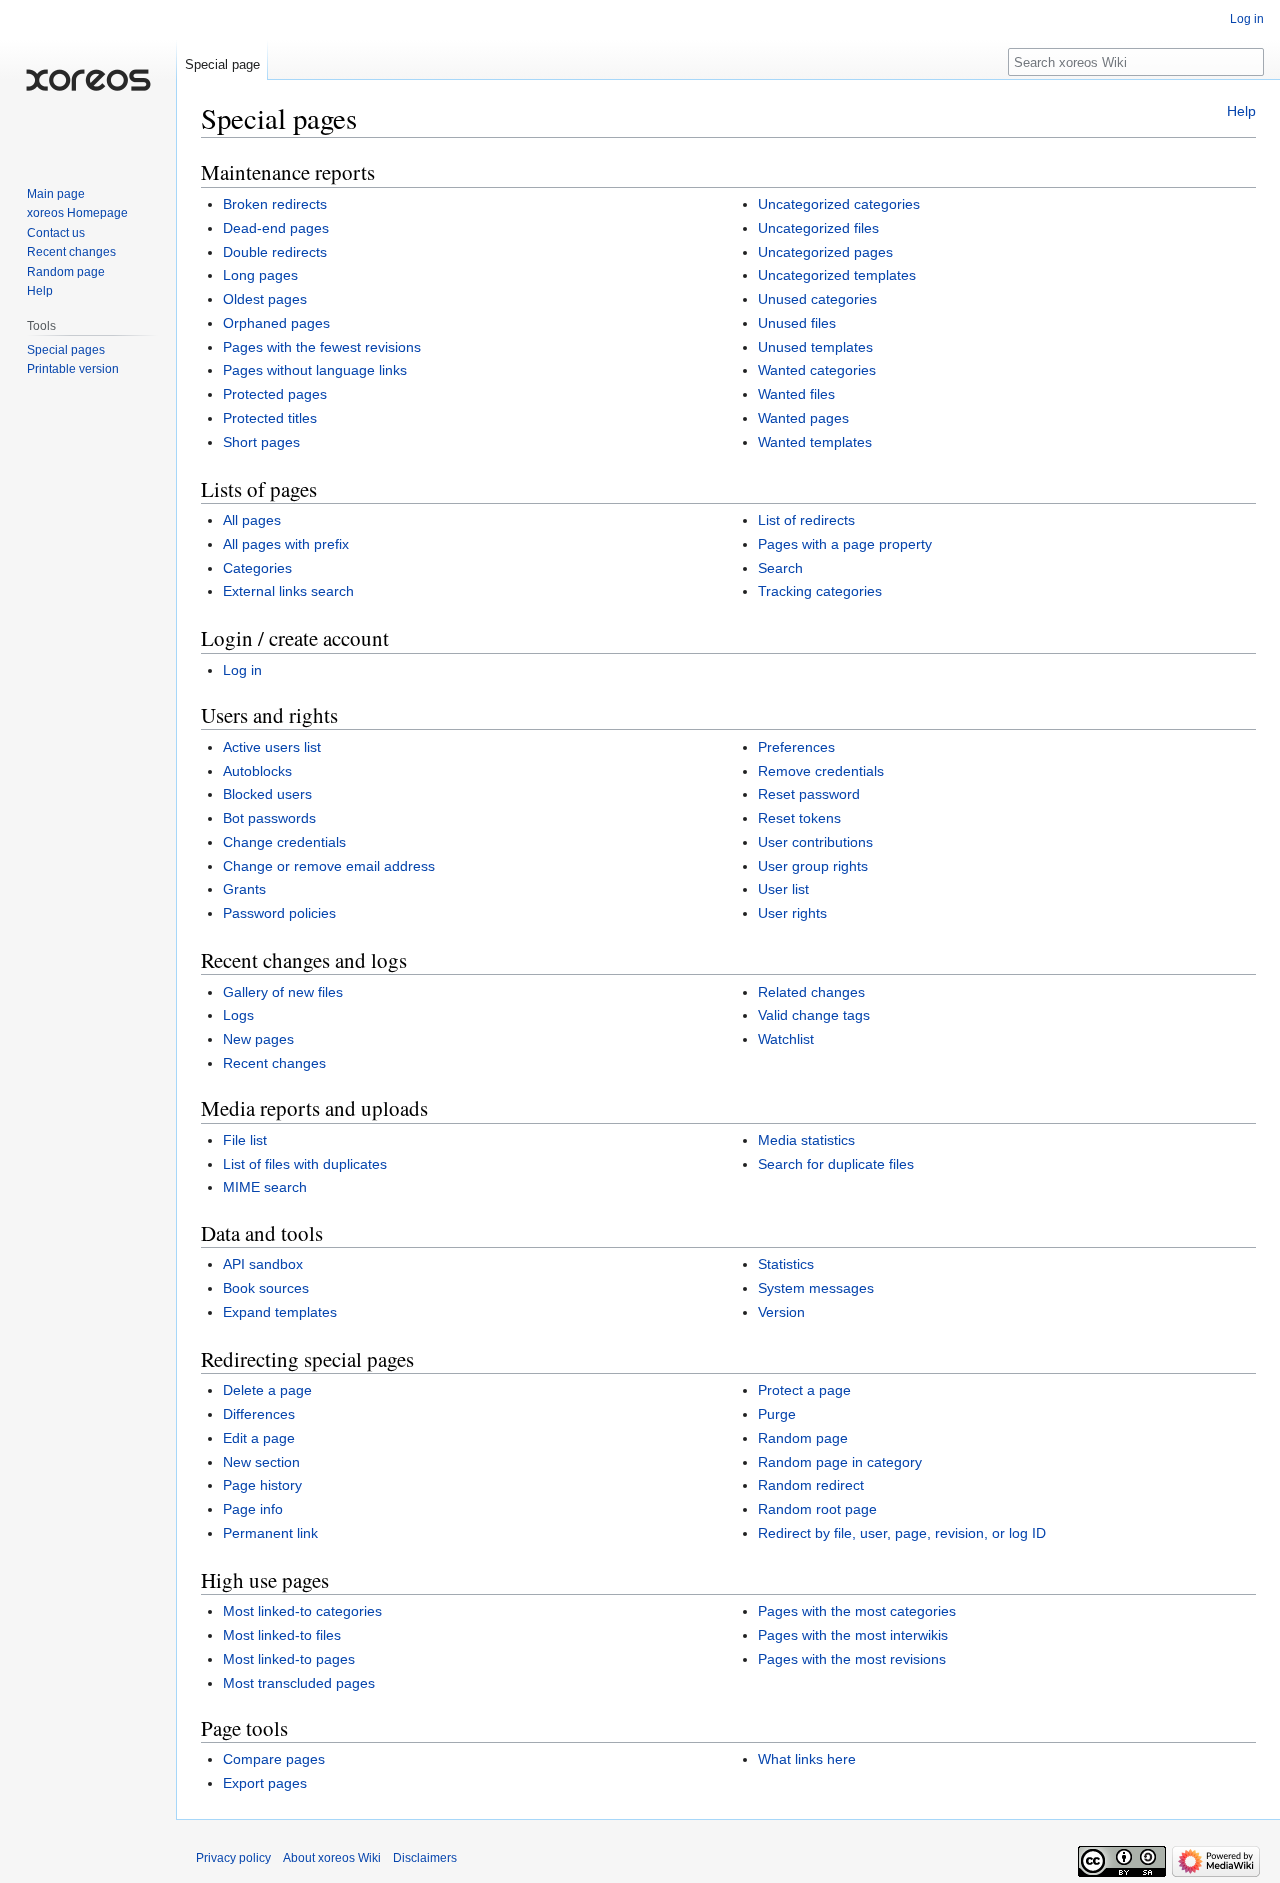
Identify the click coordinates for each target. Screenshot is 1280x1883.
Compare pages (274, 1759)
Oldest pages (265, 299)
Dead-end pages (276, 228)
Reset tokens (799, 818)
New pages (258, 1039)
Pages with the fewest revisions (322, 347)
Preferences (796, 747)
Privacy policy (233, 1858)
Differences (259, 1414)
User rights (792, 913)
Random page (803, 1438)
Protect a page (804, 1390)
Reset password (809, 794)
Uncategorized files (818, 228)
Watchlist (786, 1039)
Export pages (265, 1783)
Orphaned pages (276, 323)
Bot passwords (269, 818)
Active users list (272, 747)
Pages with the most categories (857, 1611)
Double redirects (275, 252)
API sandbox (263, 1264)
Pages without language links (315, 370)
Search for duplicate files (836, 1164)
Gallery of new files (283, 992)
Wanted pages (803, 418)
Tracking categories (820, 591)
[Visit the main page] (88, 80)
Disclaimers (425, 1858)
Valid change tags (814, 1015)
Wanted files (796, 394)
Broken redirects (275, 204)
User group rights (813, 866)
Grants (244, 889)
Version (781, 1312)
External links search (288, 591)
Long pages (260, 275)
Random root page (817, 1509)
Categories (257, 568)
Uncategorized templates (837, 275)
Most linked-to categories (302, 1611)
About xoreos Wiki (332, 1858)
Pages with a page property (845, 544)
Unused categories (817, 299)
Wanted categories (817, 370)
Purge (777, 1414)
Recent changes (274, 1063)
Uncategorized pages (825, 252)
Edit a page (259, 1438)
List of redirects (806, 520)
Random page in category (840, 1462)
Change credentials (284, 842)
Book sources (266, 1288)
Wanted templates (815, 442)
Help (1241, 111)
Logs (238, 1015)
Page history (262, 1485)
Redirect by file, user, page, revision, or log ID (902, 1533)
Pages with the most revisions (852, 1659)
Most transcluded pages (299, 1683)
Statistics (786, 1264)
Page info (253, 1509)
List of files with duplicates (305, 1164)
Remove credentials (821, 771)
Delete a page (267, 1390)
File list (245, 1140)
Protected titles (270, 418)
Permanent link (270, 1533)
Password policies (279, 913)
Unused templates (815, 347)
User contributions (815, 842)
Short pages (261, 442)
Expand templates (280, 1312)
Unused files (797, 323)
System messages (816, 1288)
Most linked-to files (282, 1635)
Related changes (811, 992)
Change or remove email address (329, 866)
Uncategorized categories (839, 204)
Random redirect (811, 1485)
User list (783, 889)
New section (261, 1462)
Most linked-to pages (289, 1659)
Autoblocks (257, 771)
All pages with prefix (286, 544)
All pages (252, 520)
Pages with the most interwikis (853, 1635)
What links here (807, 1759)
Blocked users (267, 794)
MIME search (265, 1187)
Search (780, 568)
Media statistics (806, 1140)
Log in (242, 670)
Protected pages (275, 394)
